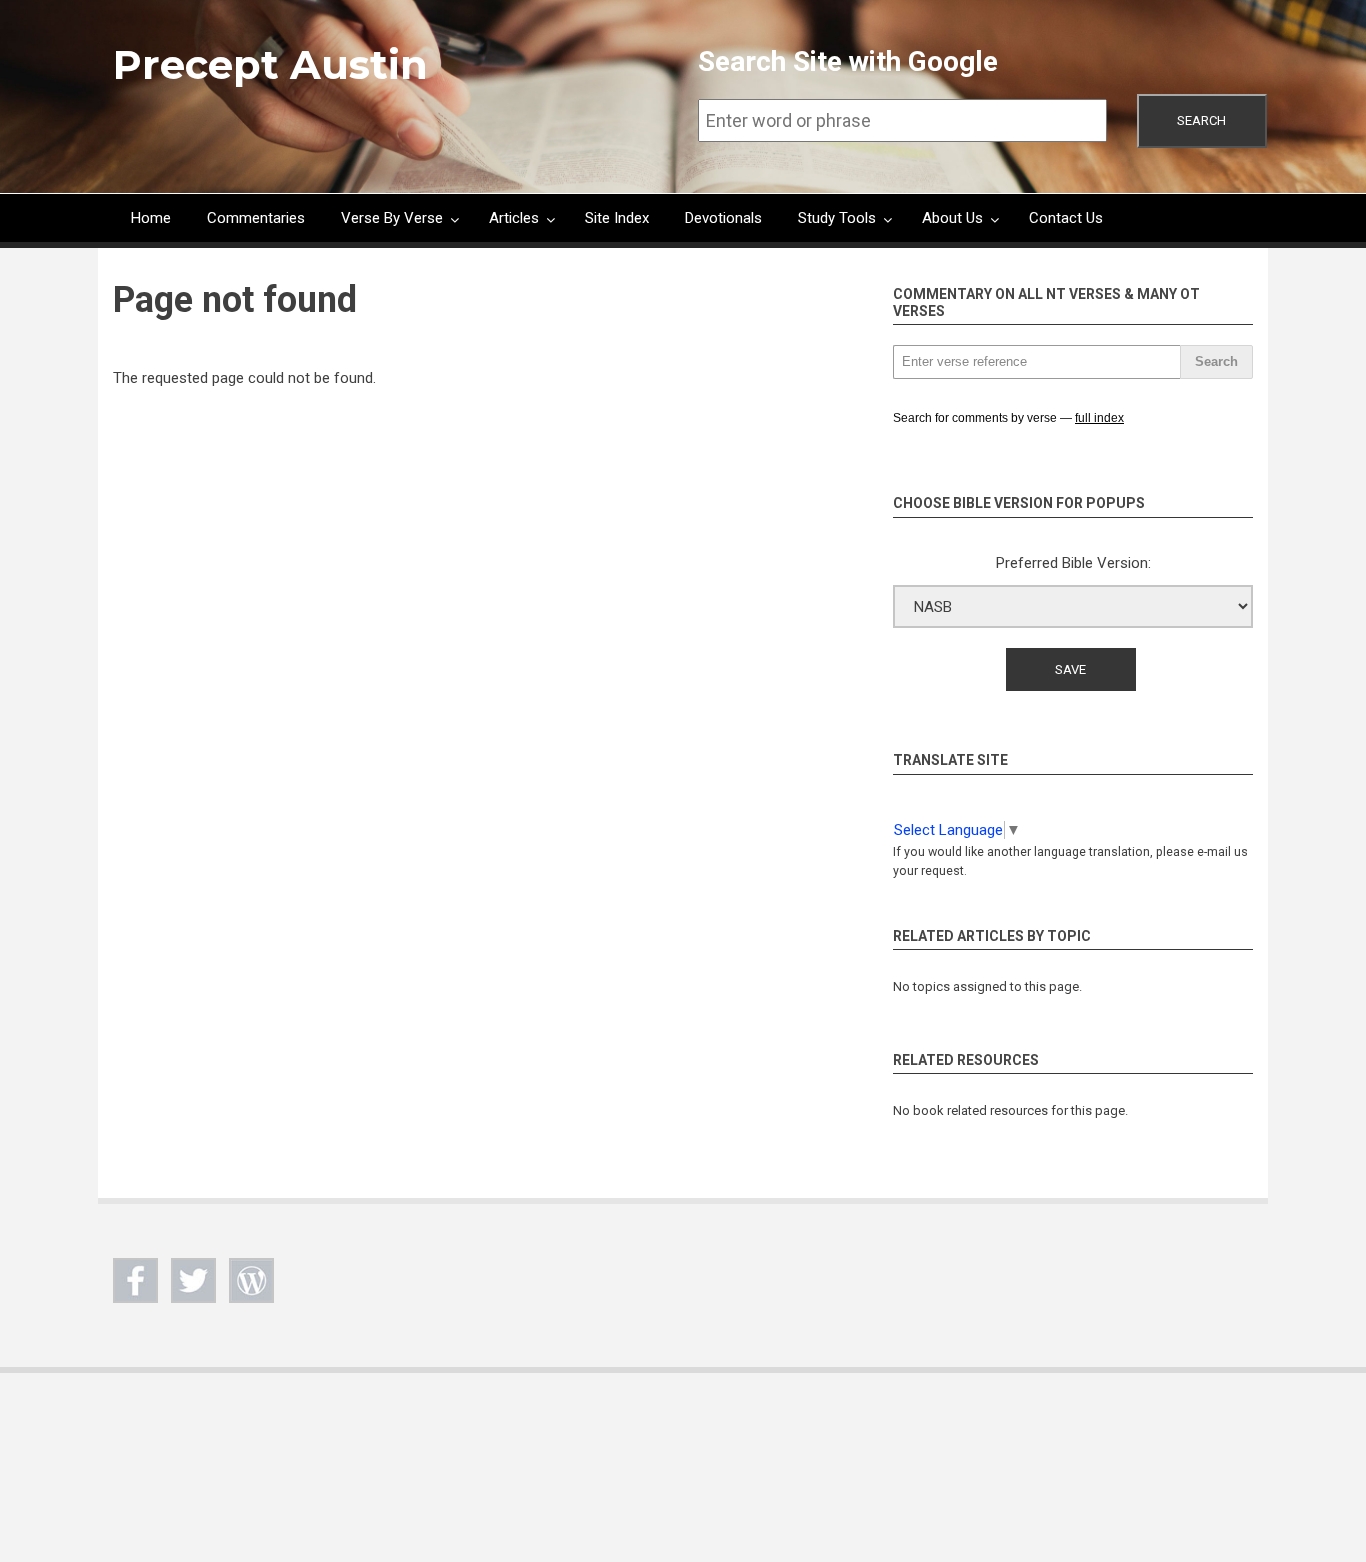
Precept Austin (270, 64)
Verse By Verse (392, 218)
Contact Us (1066, 218)
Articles (514, 218)
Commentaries (256, 218)
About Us (952, 218)
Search (1201, 120)
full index (1099, 418)
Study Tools (837, 218)
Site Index (617, 218)
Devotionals (723, 218)
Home (151, 218)
